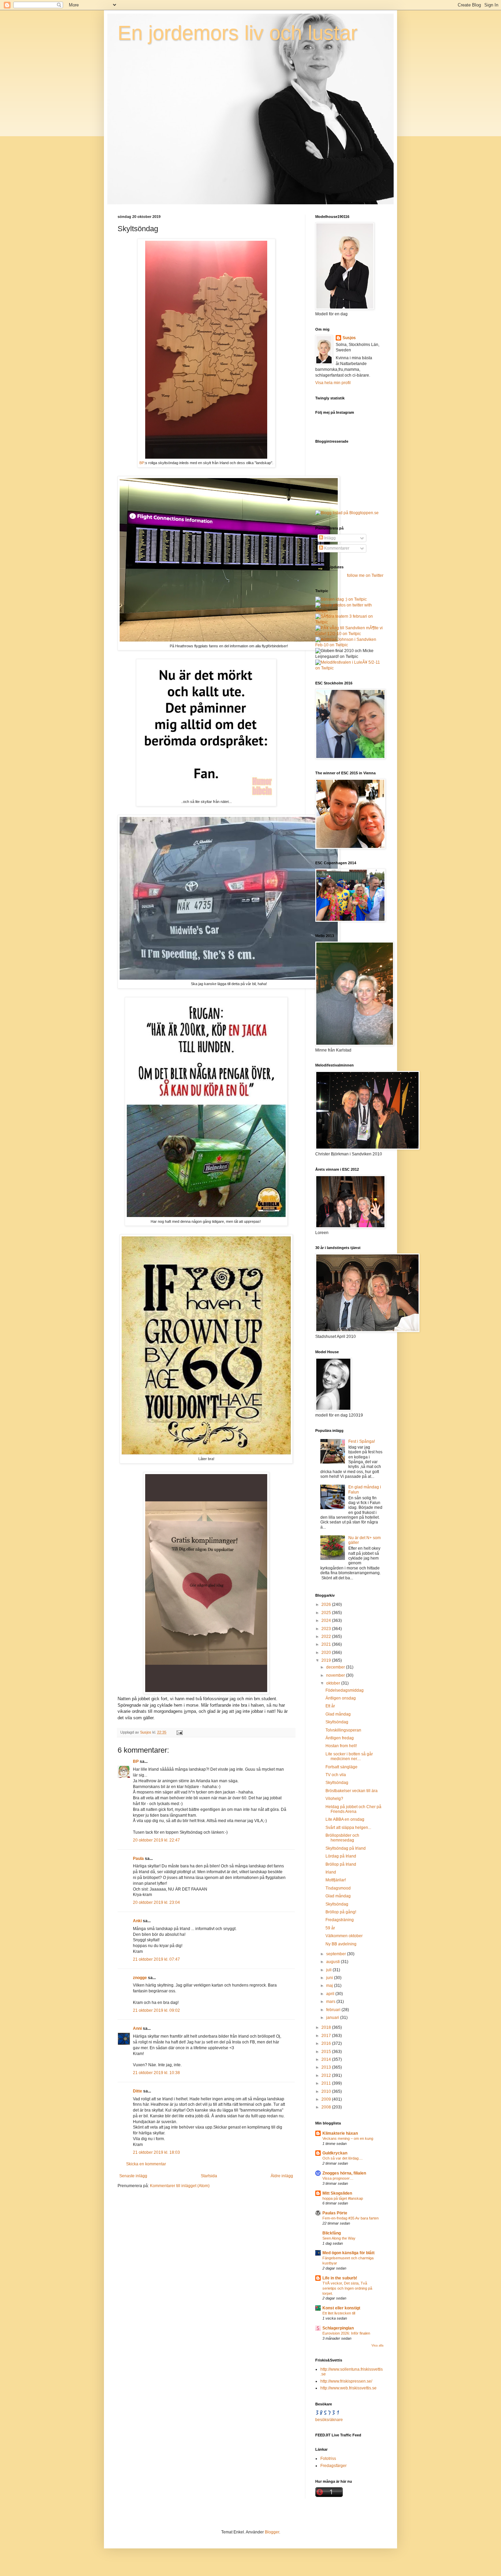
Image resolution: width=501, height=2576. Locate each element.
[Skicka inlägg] (179, 1732)
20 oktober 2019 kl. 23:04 (156, 1902)
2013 (327, 2067)
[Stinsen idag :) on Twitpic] (341, 599)
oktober (334, 1683)
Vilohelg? (334, 1799)
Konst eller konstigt (341, 2308)
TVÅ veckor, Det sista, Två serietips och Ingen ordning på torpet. (347, 2288)
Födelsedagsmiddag (345, 1690)
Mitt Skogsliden (337, 2193)
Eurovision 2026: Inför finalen (346, 2333)
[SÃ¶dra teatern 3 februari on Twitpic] (349, 622)
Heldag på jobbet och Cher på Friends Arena (353, 1809)
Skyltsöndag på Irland (346, 1848)
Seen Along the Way (339, 2238)
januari (333, 2018)
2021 (327, 1644)
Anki (137, 1921)
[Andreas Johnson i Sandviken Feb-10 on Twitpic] (349, 645)
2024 (327, 1621)
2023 (327, 1629)
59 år (330, 1928)
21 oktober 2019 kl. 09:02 (156, 2010)
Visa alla (377, 2345)
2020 (327, 1653)
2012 (327, 2075)
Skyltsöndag (337, 1722)
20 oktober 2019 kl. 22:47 (156, 1840)
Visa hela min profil (333, 383)
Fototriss (328, 2459)
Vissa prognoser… (338, 2178)
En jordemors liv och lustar (238, 33)
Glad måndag (338, 1714)
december (336, 1667)
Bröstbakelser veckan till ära (352, 1791)
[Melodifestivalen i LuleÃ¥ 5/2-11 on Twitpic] (349, 668)
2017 (327, 2036)
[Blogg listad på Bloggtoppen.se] (347, 513)
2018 (327, 2027)
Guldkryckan (335, 2153)
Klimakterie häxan (340, 2133)
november (336, 1675)
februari (334, 2010)
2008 (327, 2107)
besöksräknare (329, 2420)
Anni (137, 2028)
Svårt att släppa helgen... (348, 1828)
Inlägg (329, 538)
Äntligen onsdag (341, 1698)
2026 (327, 1605)
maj (330, 1986)
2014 (327, 2059)
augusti (333, 1962)
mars (331, 2002)
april (331, 1994)
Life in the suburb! (340, 2278)
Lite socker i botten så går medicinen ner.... (349, 1756)
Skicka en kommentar (146, 2164)
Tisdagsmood (338, 1888)
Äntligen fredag (340, 1738)
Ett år (330, 1706)
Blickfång (332, 2233)
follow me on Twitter (365, 575)
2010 (327, 2091)
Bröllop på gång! (341, 1912)
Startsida (209, 2176)
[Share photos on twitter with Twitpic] (349, 611)
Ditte (138, 2091)
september (337, 1954)
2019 (327, 1660)
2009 (327, 2099)
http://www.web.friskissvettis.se (348, 2388)
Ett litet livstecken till (339, 2313)
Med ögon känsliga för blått (348, 2253)
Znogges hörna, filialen (344, 2173)
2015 (327, 2052)
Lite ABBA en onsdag (345, 1819)
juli (329, 1970)
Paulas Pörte (335, 2213)
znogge (140, 1978)
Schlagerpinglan (338, 2328)
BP (142, 463)
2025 (327, 1613)
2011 (327, 2083)
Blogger (272, 2532)
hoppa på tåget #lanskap (343, 2198)
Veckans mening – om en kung (348, 2138)
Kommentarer (336, 548)
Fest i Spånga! (362, 1441)
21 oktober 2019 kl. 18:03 (156, 2152)
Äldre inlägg (282, 2176)
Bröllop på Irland (341, 1864)
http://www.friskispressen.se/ (346, 2381)
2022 (327, 1637)
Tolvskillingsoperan (343, 1730)
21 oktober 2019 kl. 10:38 (156, 2073)
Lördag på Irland (341, 1856)
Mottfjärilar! (336, 1880)
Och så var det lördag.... (343, 2158)
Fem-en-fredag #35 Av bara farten (351, 2218)
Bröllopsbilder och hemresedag (342, 1838)
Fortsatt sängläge (341, 1767)
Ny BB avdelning (341, 1944)
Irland (331, 1872)
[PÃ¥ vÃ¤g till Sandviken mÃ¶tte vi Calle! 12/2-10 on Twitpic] (349, 634)
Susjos (349, 338)
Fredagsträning (340, 1920)
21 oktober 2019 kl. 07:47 (156, 1959)
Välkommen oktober (344, 1936)
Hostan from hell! (341, 1746)
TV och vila (336, 1775)
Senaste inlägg (133, 2176)
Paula (138, 1859)
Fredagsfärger (333, 2466)
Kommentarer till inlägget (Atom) (180, 2186)
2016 (327, 2043)
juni (330, 1978)
